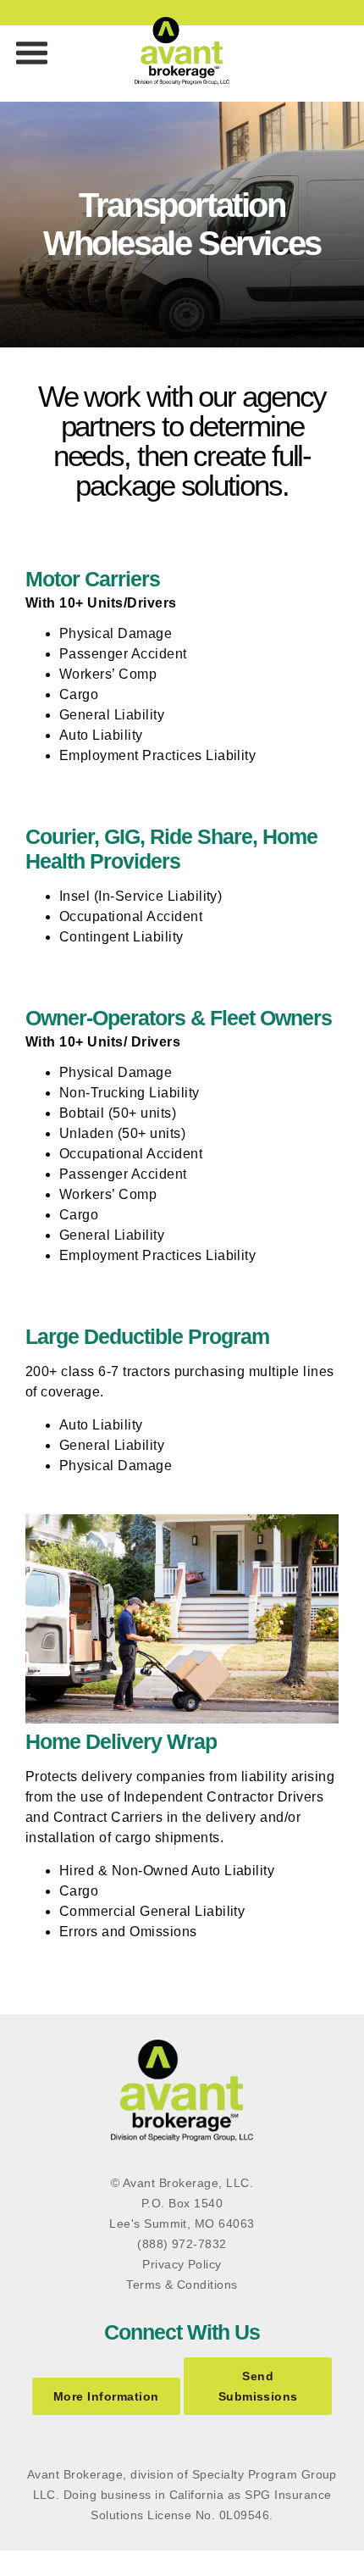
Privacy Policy (182, 2264)
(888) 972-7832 (182, 2244)
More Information (106, 2396)
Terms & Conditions (182, 2285)
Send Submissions (258, 2386)
